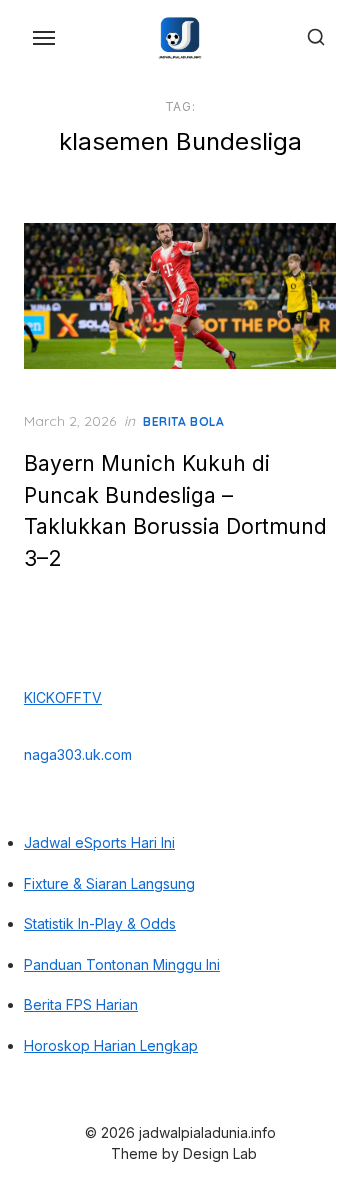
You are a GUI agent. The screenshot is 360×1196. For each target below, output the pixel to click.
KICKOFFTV (63, 697)
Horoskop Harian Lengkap (111, 1045)
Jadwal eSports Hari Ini (99, 842)
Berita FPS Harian (81, 1004)
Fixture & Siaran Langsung (109, 883)
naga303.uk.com (78, 754)
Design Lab (220, 1153)
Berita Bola (184, 421)
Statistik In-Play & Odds (100, 923)
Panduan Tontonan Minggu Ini (122, 964)
